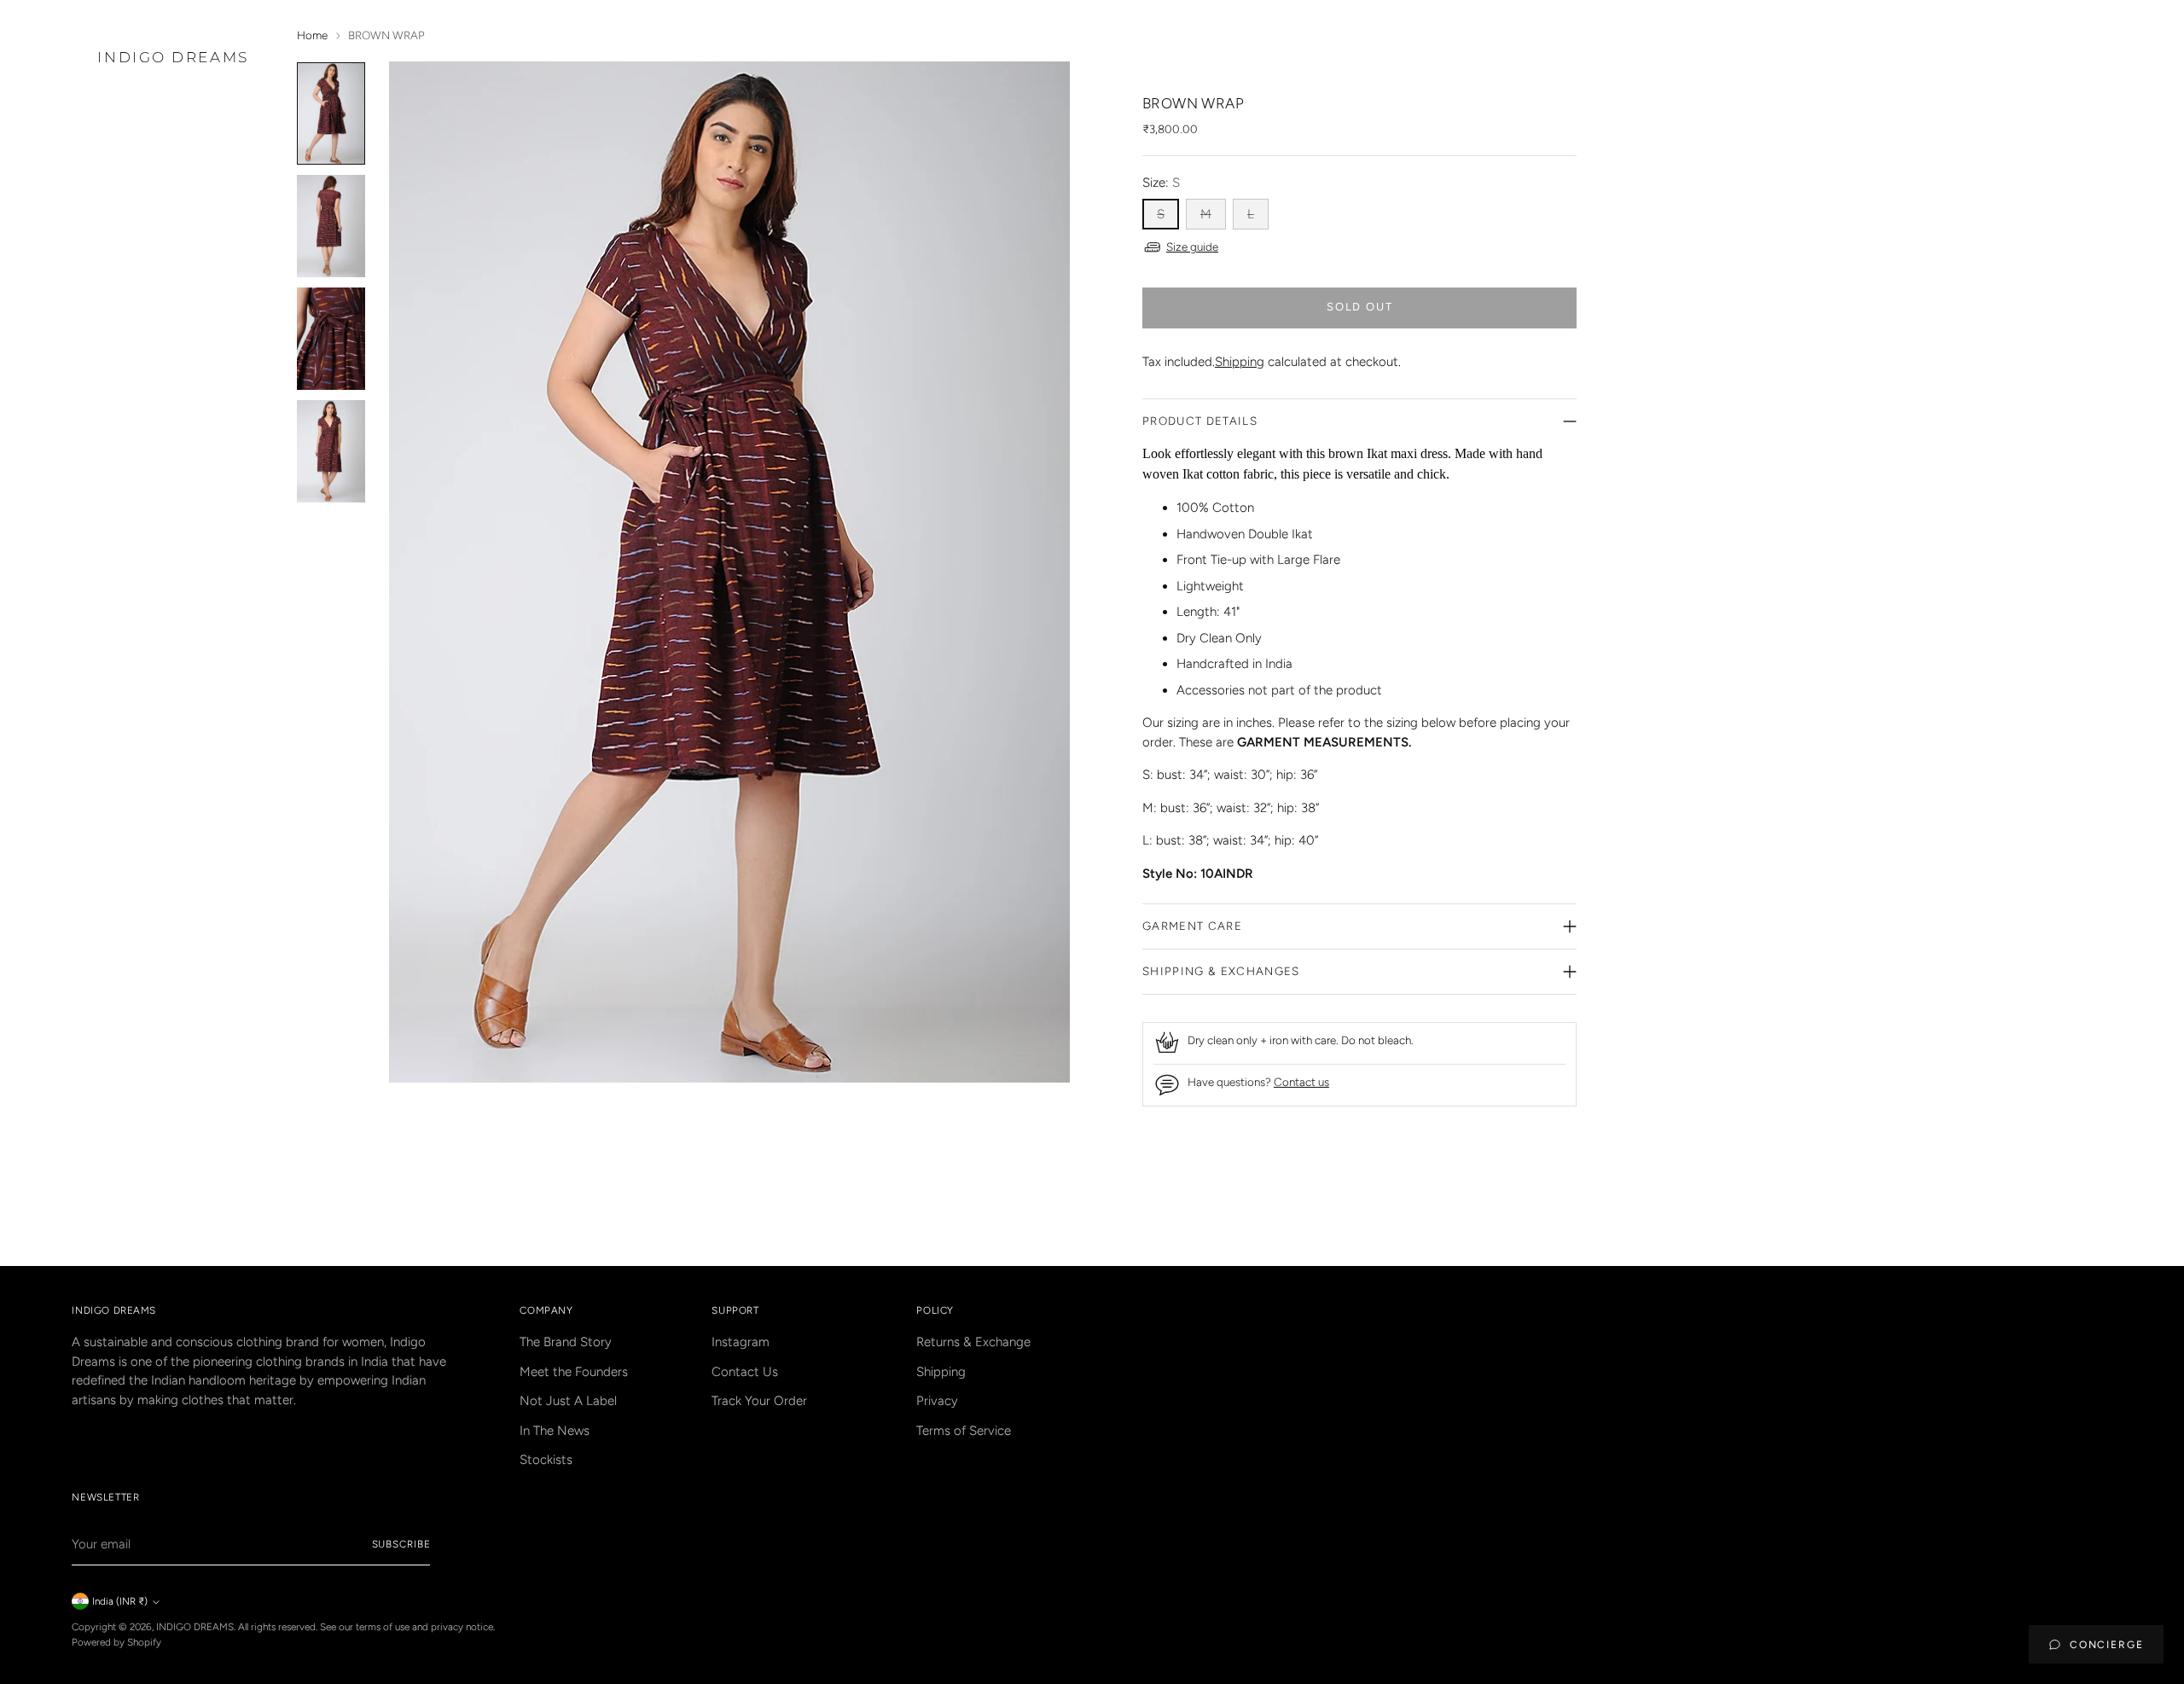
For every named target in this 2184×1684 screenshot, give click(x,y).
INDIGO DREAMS (195, 1627)
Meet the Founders (574, 1372)
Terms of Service (964, 1431)
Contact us (1301, 1082)
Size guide (1192, 247)
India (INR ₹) (120, 1601)
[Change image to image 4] (331, 451)
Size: (1161, 183)
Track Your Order (759, 1401)
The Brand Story (566, 1342)
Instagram (741, 1342)
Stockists (546, 1460)
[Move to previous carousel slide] (1523, 1207)
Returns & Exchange (973, 1342)
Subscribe (401, 1544)
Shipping (1240, 362)
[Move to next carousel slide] (1562, 1206)
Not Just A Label (568, 1401)
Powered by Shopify (116, 1642)
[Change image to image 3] (331, 339)
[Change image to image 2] (331, 226)
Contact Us (745, 1372)
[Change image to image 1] (331, 113)
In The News (555, 1431)
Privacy (937, 1401)
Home (312, 35)
